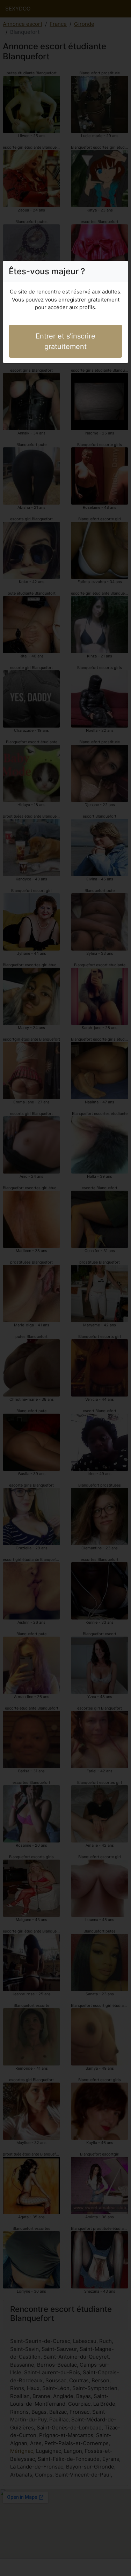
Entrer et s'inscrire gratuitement (65, 341)
